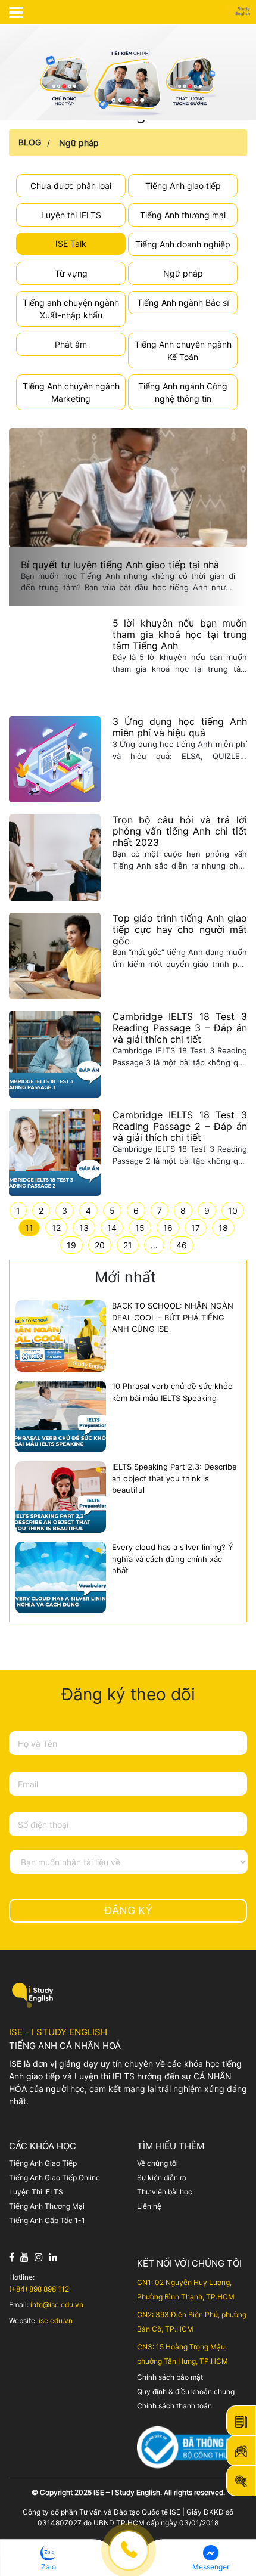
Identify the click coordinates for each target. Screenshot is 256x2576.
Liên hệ (149, 2206)
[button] (48, 2558)
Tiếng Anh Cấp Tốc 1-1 (47, 2220)
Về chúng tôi (157, 2163)
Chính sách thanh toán (174, 2406)
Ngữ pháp (79, 143)
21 (128, 1245)
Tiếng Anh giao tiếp (183, 186)
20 (100, 1245)
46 (182, 1245)
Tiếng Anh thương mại (183, 215)
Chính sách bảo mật (170, 2377)
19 (71, 1245)
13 (84, 1228)
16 (168, 1228)
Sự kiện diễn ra (162, 2177)
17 (196, 1228)
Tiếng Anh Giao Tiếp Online (54, 2177)
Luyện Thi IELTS (36, 2192)
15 (140, 1228)
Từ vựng (71, 273)
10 (233, 1210)
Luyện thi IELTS (71, 215)
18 (223, 1228)
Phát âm (71, 344)
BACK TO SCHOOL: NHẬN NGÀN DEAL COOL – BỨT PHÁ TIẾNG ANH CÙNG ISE (173, 1317)
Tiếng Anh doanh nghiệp (183, 244)
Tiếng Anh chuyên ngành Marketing (71, 392)
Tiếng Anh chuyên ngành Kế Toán (183, 351)
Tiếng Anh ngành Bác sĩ (183, 303)
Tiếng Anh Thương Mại (47, 2206)
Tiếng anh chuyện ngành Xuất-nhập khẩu (71, 309)
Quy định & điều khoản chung (186, 2391)
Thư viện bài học (165, 2192)
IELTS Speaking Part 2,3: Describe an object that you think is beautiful (174, 1478)
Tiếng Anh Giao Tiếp (43, 2163)
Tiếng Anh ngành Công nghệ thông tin (183, 392)
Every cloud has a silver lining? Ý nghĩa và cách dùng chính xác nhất (173, 1559)
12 (56, 1228)
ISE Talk (71, 244)
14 (112, 1228)
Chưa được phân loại (71, 186)
